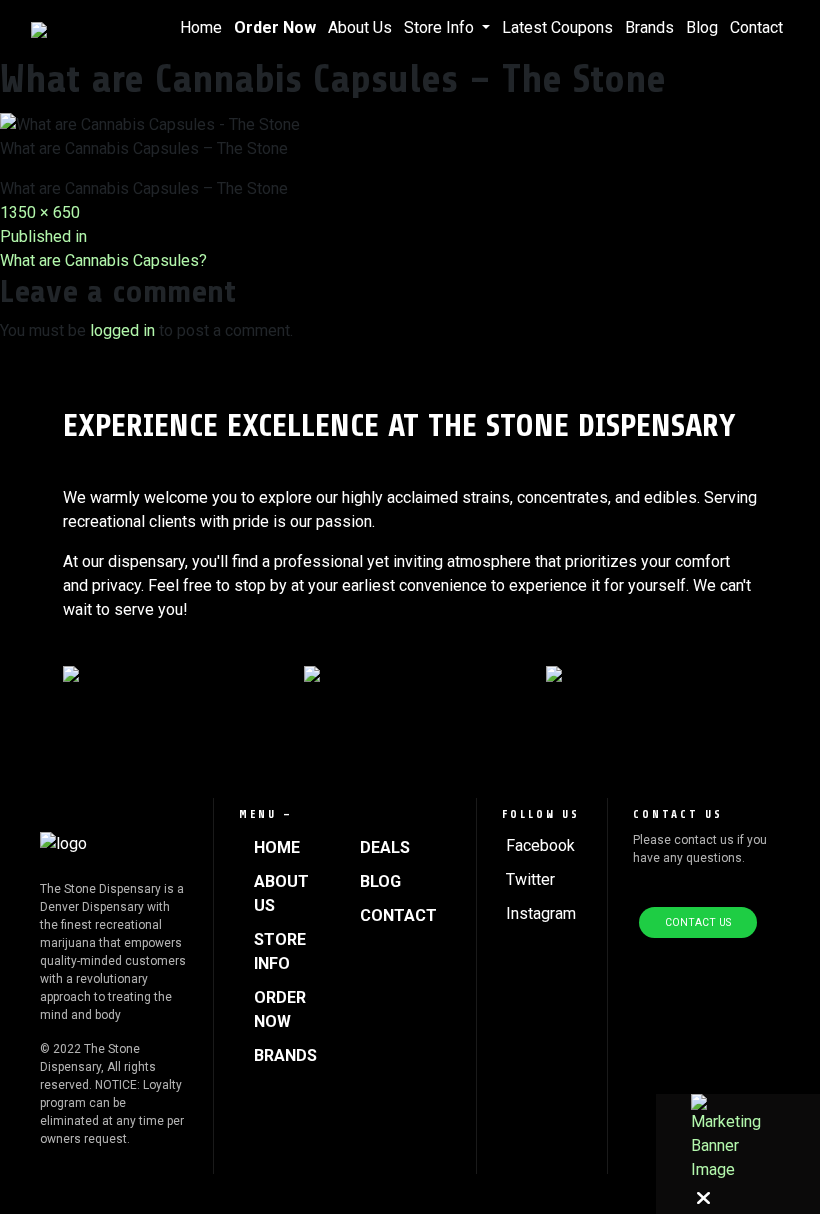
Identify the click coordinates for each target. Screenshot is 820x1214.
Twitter (530, 879)
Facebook (540, 845)
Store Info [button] (441, 27)
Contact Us (698, 922)
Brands (649, 27)
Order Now (275, 27)
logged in (122, 330)
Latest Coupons (557, 27)
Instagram (541, 913)
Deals (385, 847)
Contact (756, 27)
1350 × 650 (40, 212)
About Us (360, 27)
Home (201, 27)
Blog (702, 27)
